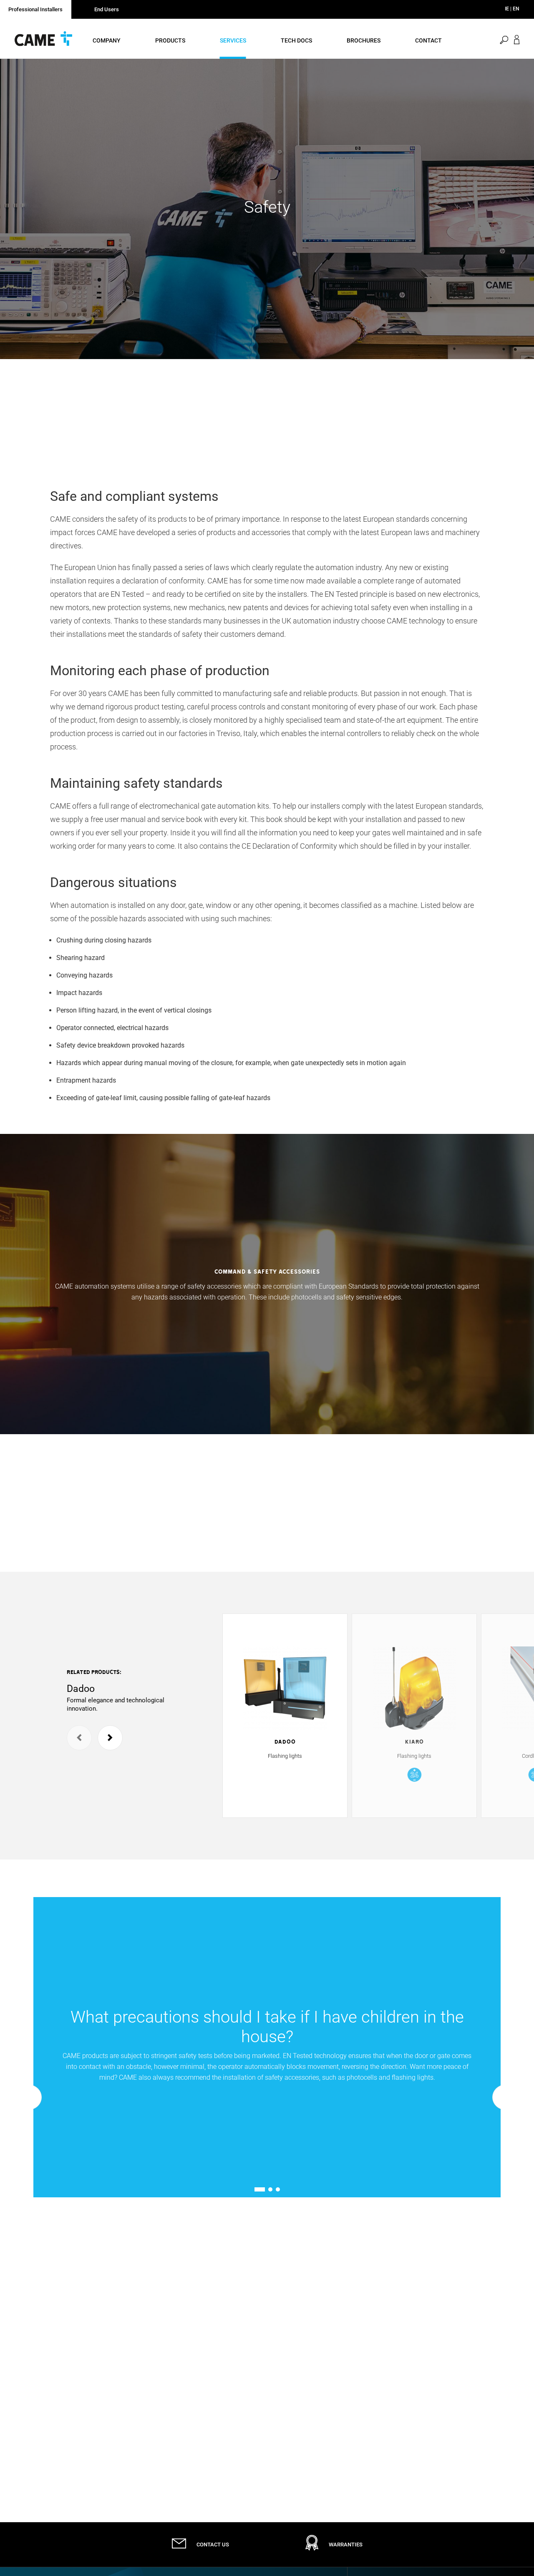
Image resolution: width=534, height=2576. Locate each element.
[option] (267, 209)
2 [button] (270, 2189)
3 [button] (278, 2189)
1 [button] (256, 2189)
